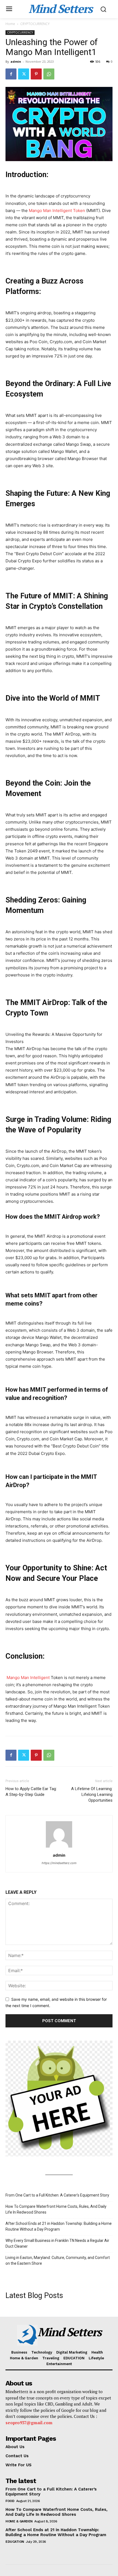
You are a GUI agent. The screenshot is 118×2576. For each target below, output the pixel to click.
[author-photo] (59, 1847)
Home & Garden (19, 2521)
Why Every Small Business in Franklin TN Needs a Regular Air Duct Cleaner (57, 2243)
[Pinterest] (36, 74)
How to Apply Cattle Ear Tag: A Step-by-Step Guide (31, 1792)
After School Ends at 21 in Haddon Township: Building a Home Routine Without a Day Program (59, 2226)
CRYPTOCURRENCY (35, 24)
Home (10, 24)
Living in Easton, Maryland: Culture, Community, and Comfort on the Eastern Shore (58, 2260)
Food (10, 2501)
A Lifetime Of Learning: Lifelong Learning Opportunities (92, 1795)
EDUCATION (15, 2542)
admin (16, 61)
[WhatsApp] (49, 74)
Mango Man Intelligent (28, 1678)
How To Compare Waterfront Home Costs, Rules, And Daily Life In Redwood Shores (56, 2209)
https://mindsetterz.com (59, 1863)
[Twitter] (24, 74)
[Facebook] (11, 74)
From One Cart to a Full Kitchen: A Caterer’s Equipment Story (57, 2195)
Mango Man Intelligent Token (57, 210)
